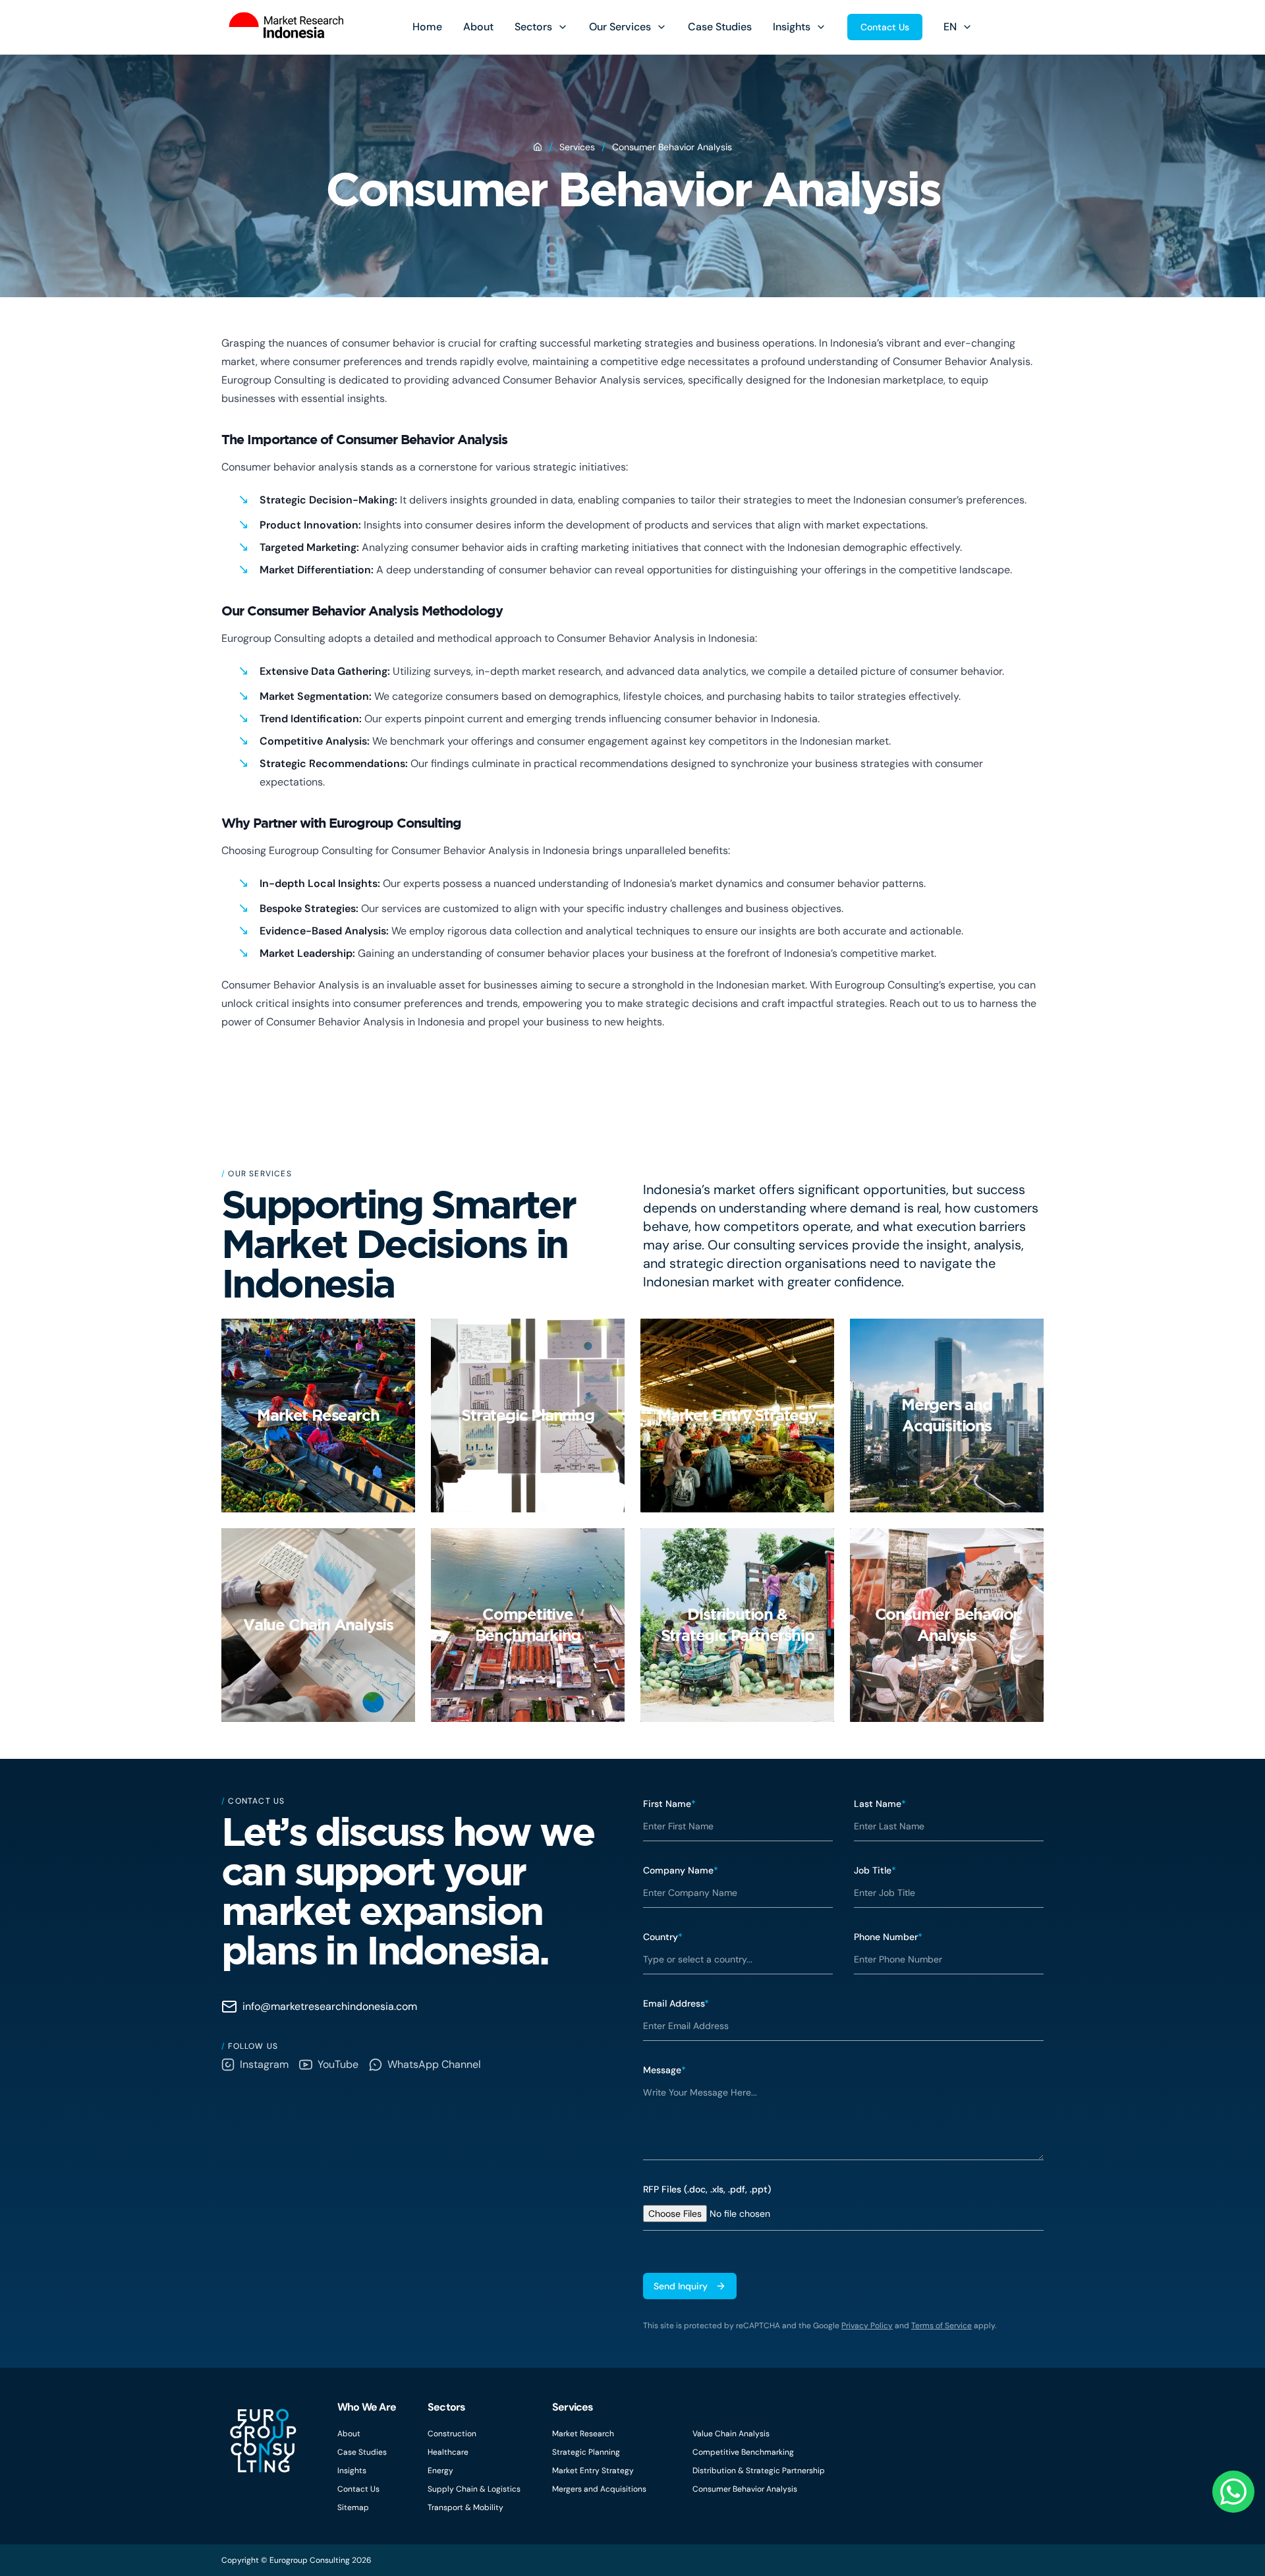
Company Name (681, 1870)
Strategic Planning (586, 2452)
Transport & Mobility (465, 2507)
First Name (669, 1804)
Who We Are (367, 2407)
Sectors (533, 27)
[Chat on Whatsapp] (1233, 2492)
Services (577, 147)
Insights (792, 27)
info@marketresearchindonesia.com (330, 2006)
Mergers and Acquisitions (599, 2489)
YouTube (338, 2064)
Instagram (264, 2064)
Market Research (583, 2434)
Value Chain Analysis (731, 2434)
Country (663, 1937)
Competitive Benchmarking (743, 2452)
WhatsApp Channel (434, 2064)
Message (664, 2070)
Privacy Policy (867, 2326)
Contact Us (885, 27)
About (478, 27)
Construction (452, 2434)
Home (427, 27)
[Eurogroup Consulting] (282, 27)
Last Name (880, 1804)
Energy (440, 2471)
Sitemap (353, 2507)
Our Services (620, 27)
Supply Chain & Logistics (474, 2489)
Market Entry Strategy (593, 2471)
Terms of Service (942, 2326)
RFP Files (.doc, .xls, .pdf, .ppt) (707, 2189)
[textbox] (843, 2119)
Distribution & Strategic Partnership (759, 2471)
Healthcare (448, 2452)
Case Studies (720, 27)
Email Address (676, 2003)
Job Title (875, 1870)
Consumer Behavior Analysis (745, 2489)
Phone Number (888, 1937)
